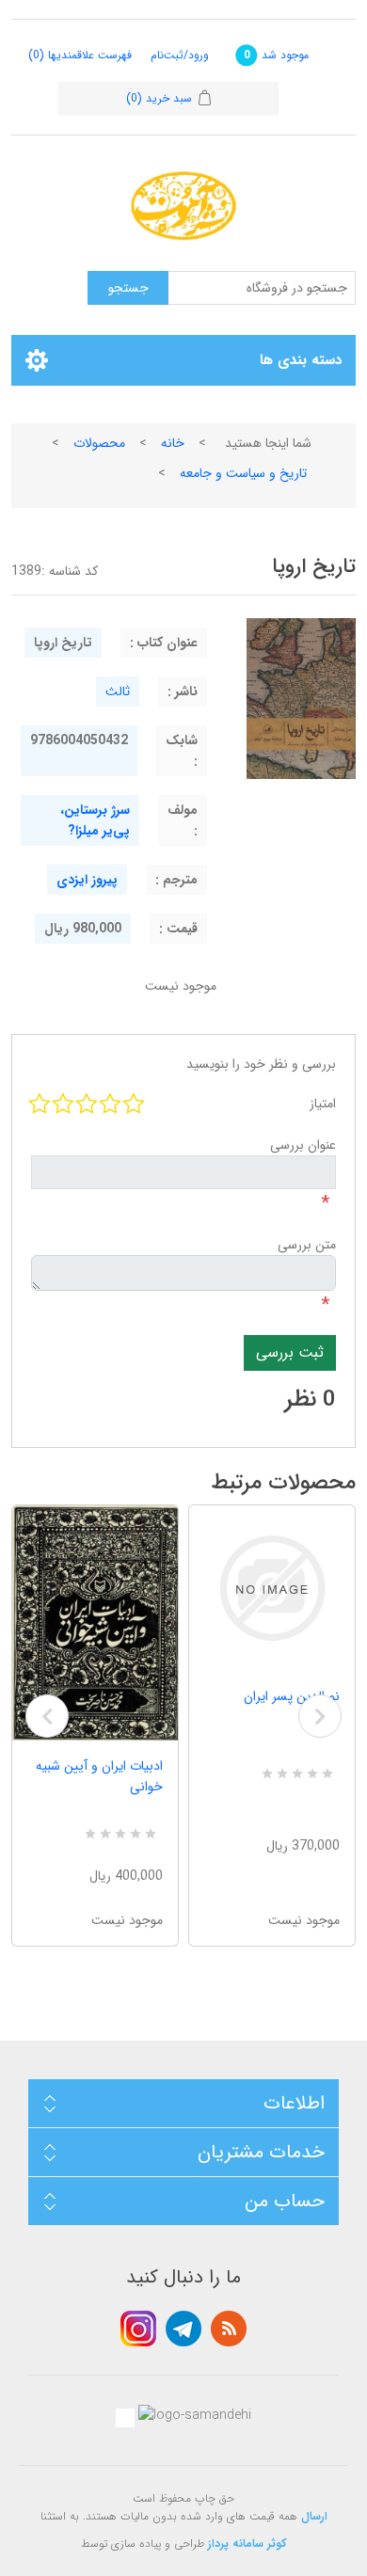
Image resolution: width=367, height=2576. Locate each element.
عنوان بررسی (303, 1145)
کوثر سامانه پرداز (247, 2544)
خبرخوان (229, 2329)
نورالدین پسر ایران (292, 1696)
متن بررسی (307, 1245)
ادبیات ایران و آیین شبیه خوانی (99, 1776)
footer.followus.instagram (138, 2329)
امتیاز (323, 1104)
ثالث (118, 692)
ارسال (314, 2516)
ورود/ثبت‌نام (180, 55)
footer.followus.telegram (183, 2329)
